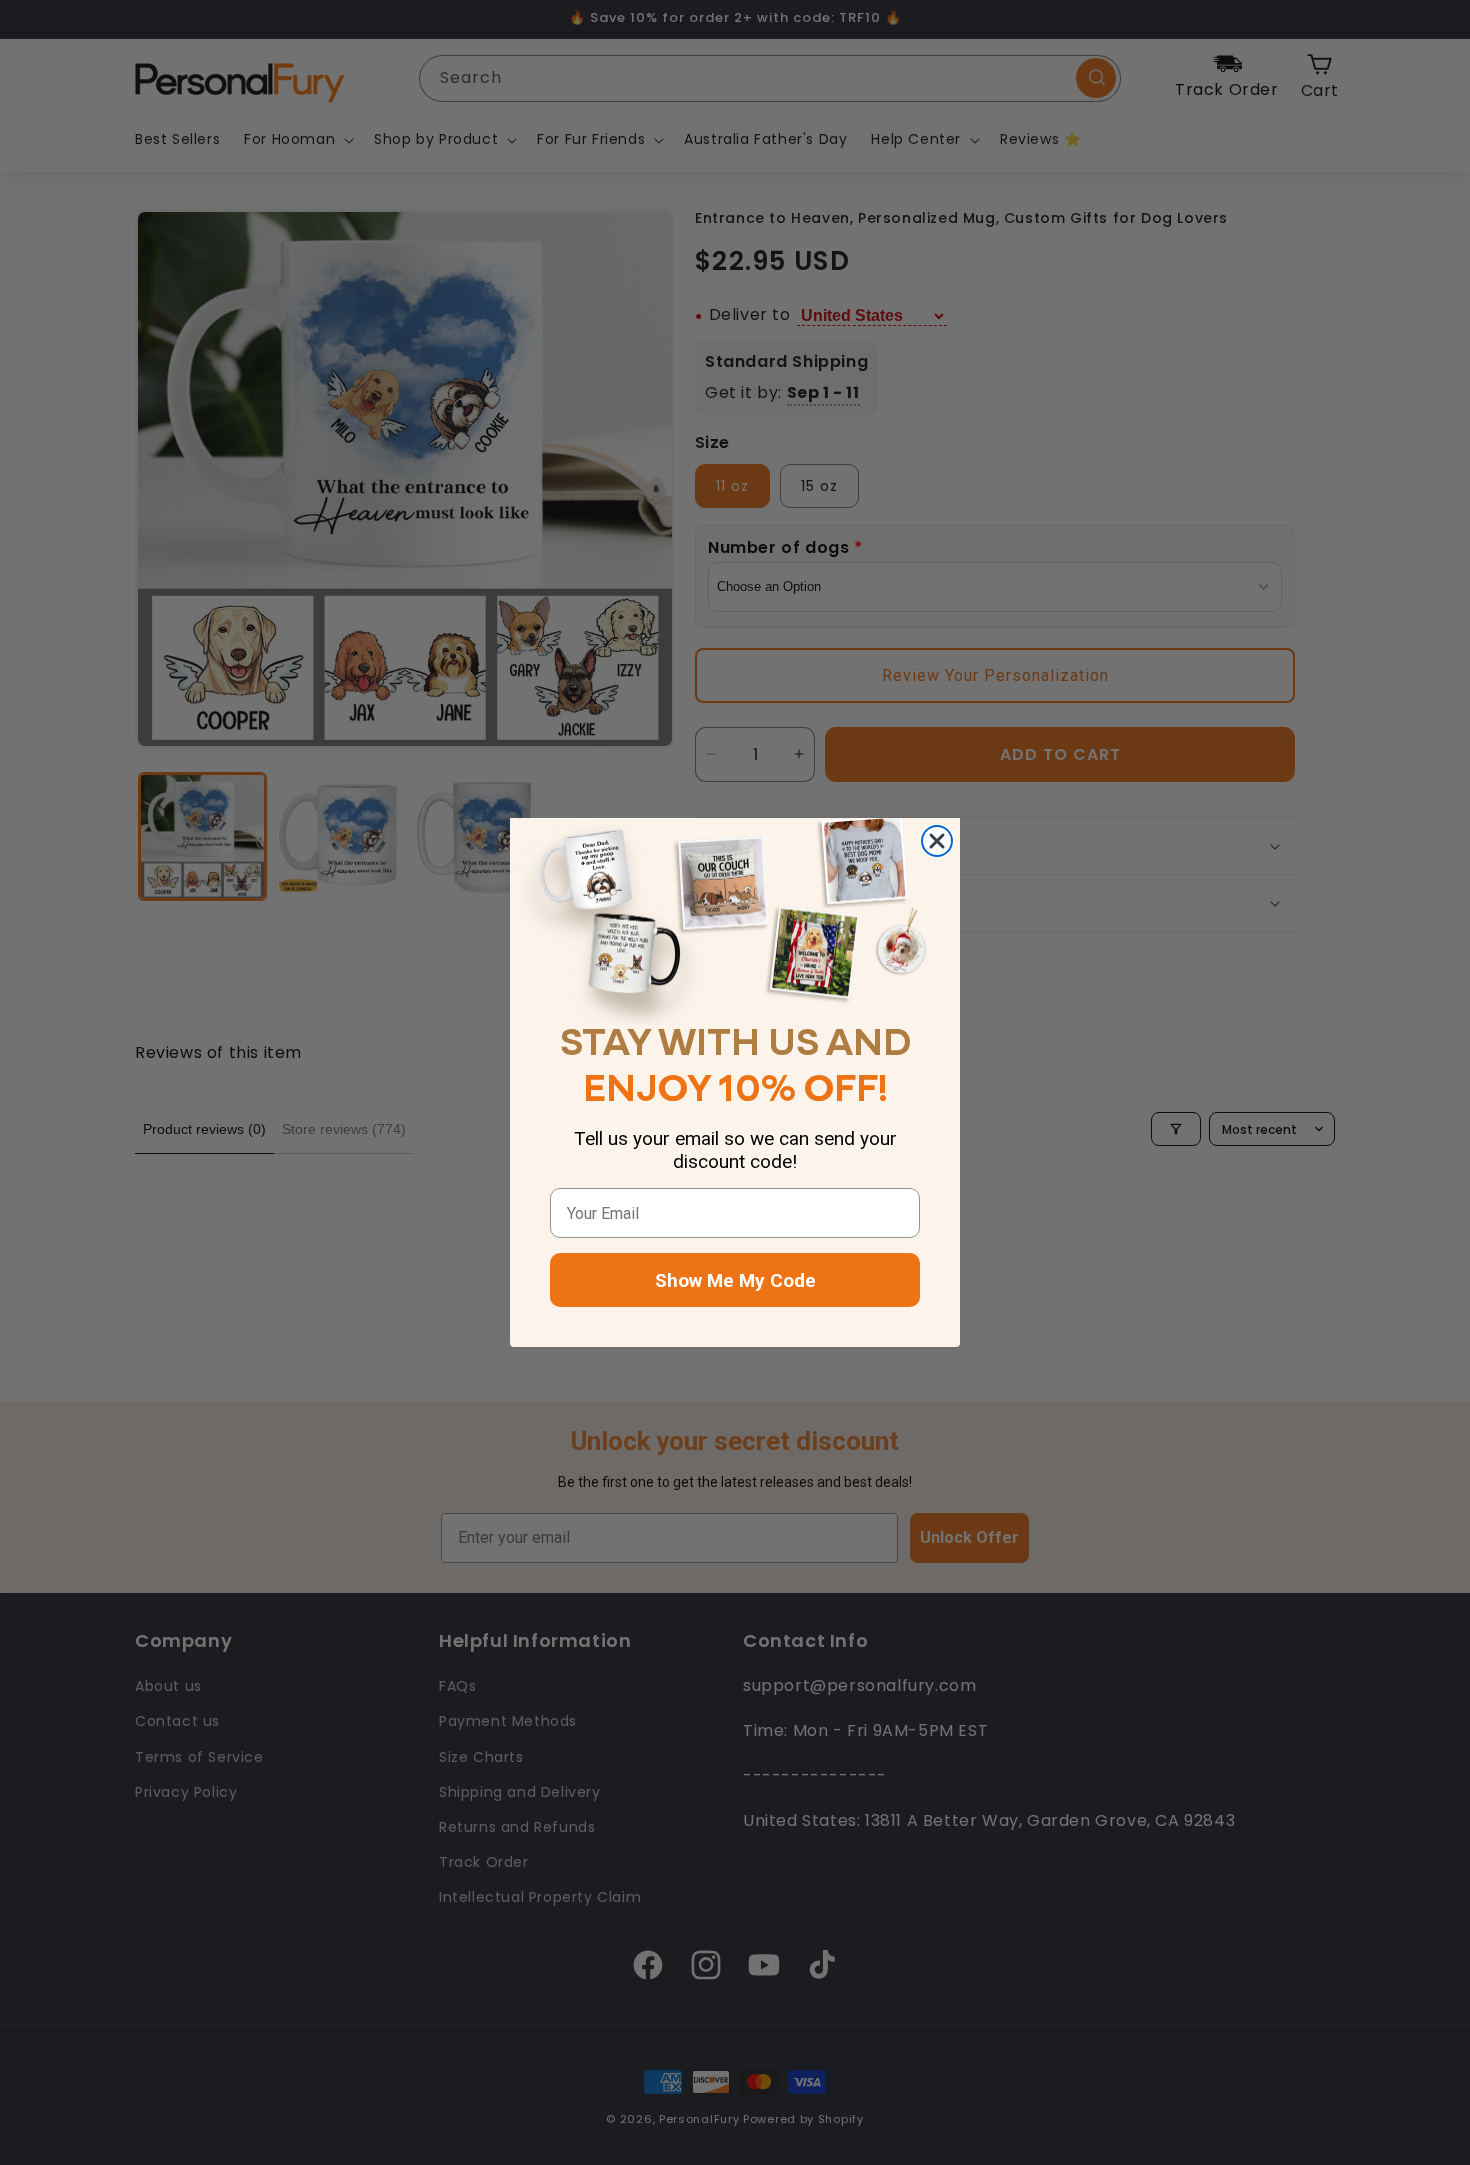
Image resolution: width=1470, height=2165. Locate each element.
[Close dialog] (937, 841)
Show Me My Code (735, 1280)
